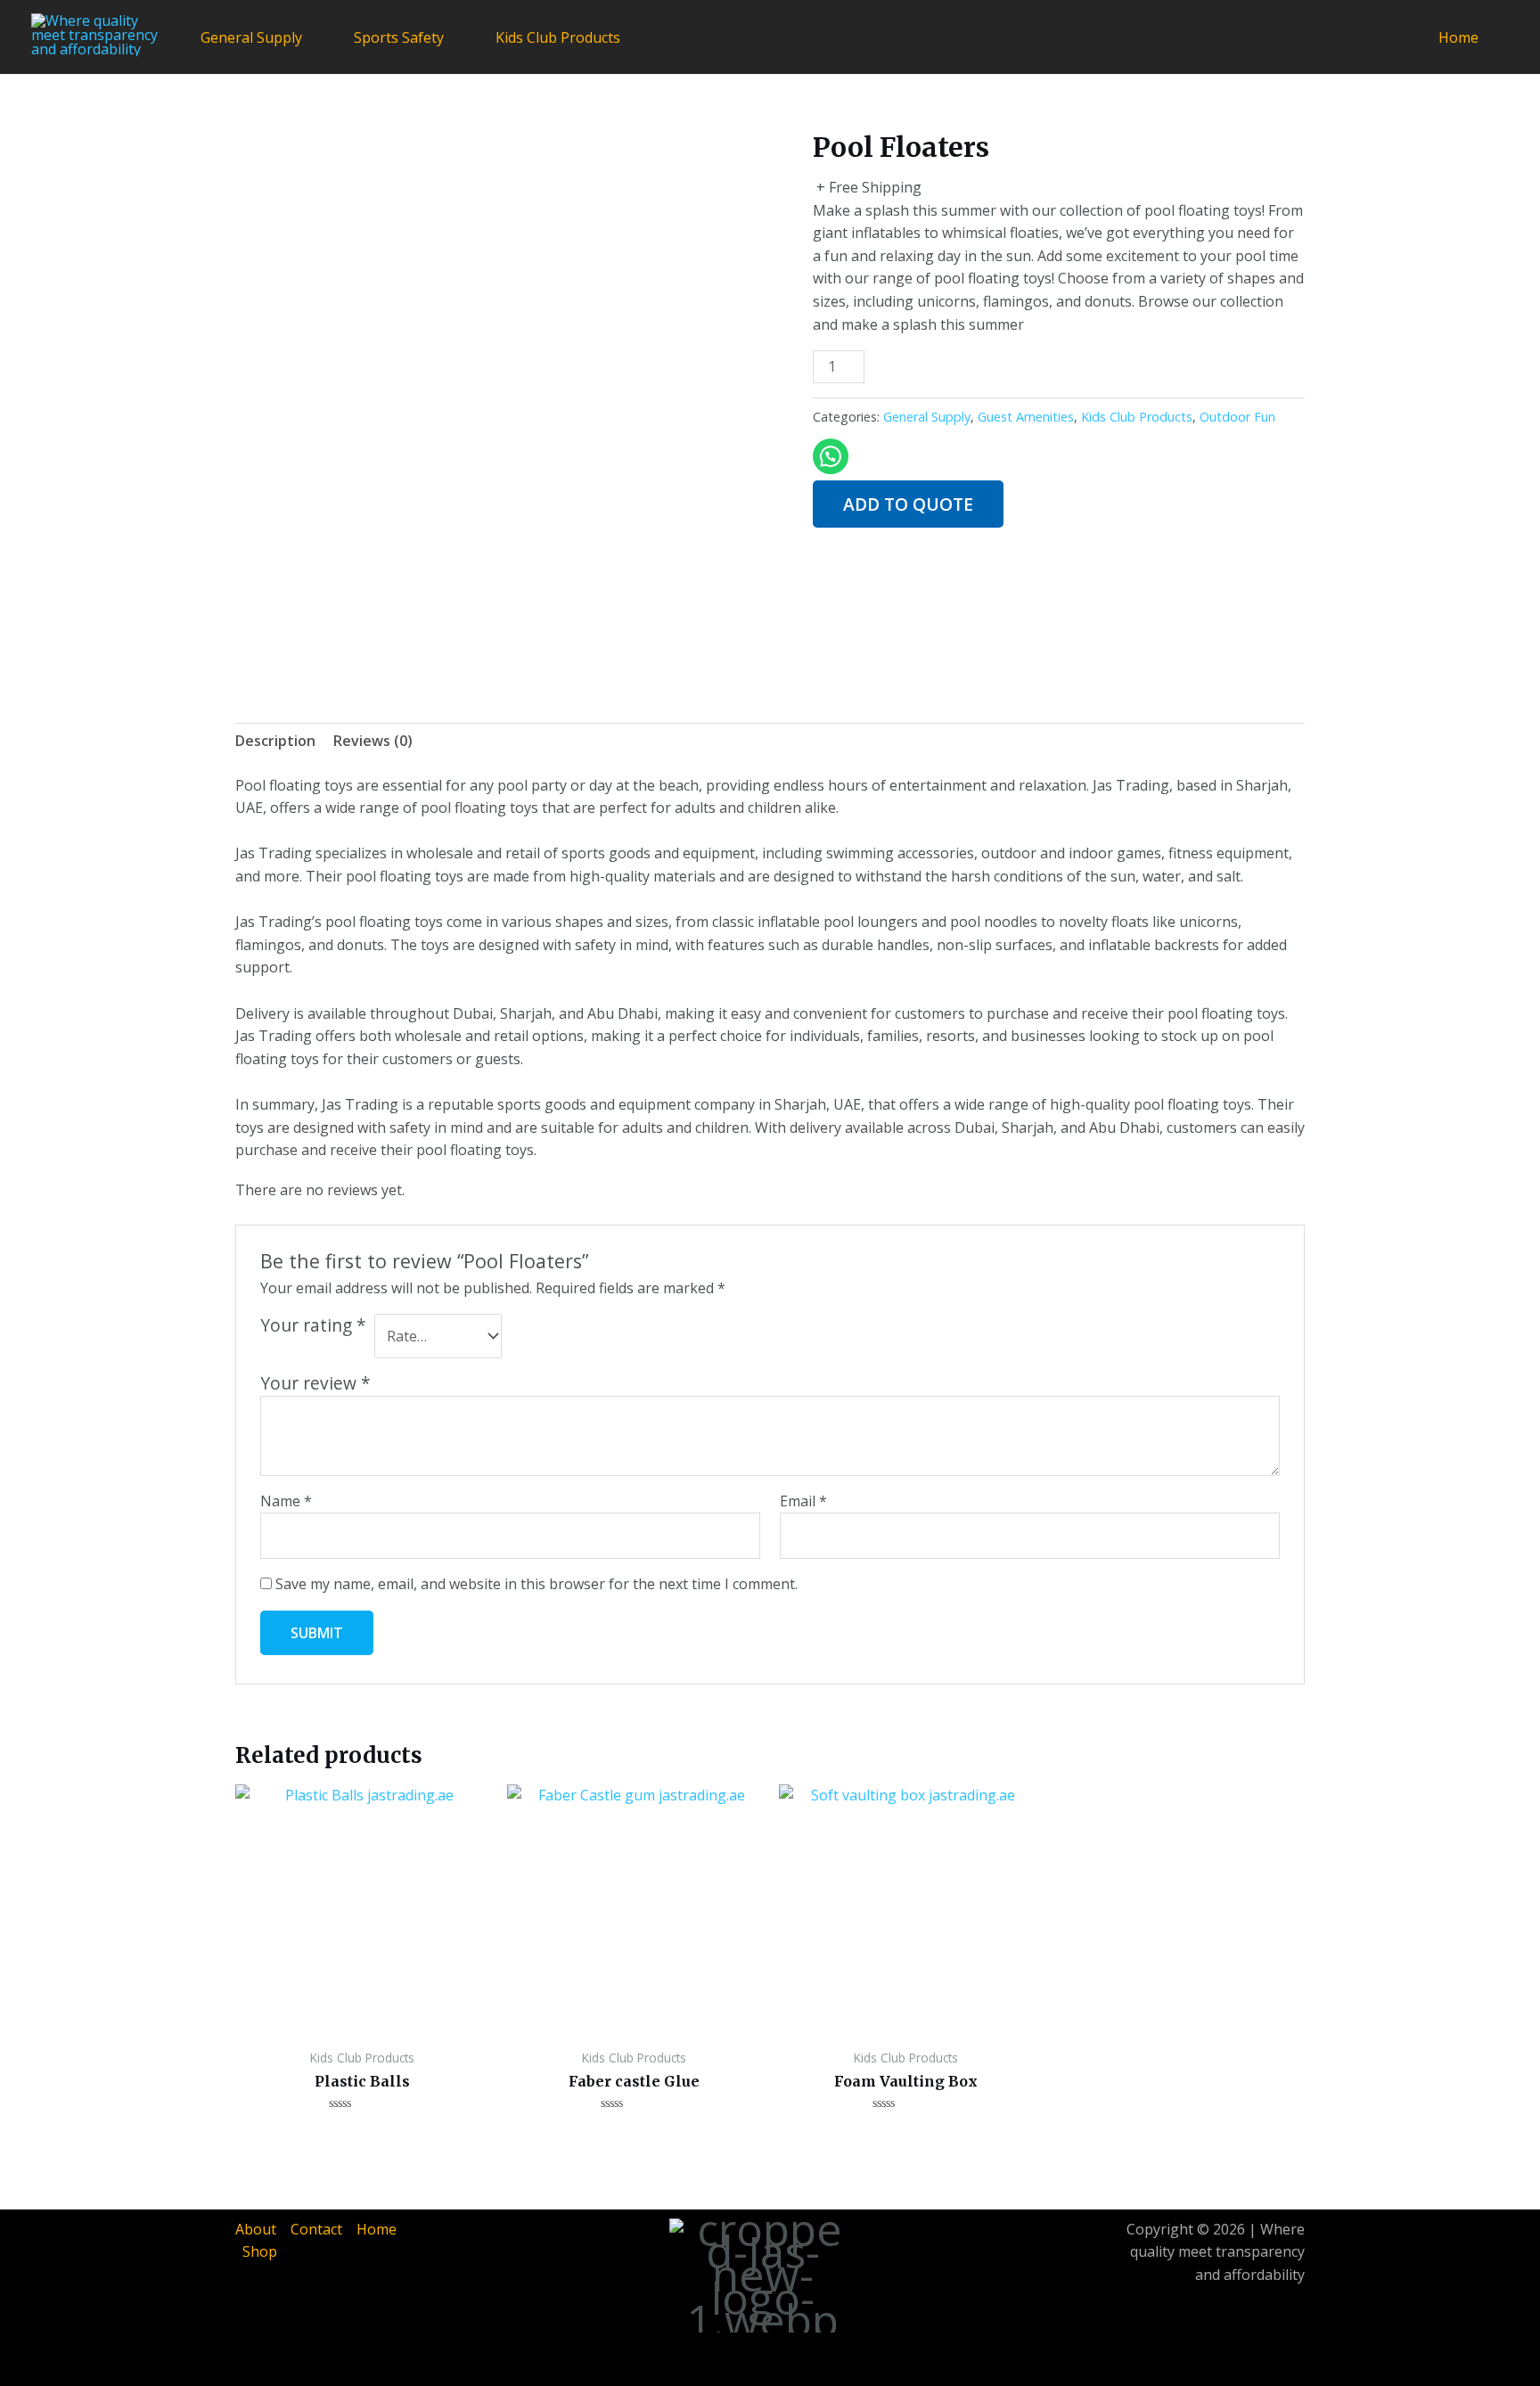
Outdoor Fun (1237, 417)
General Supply (251, 37)
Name (286, 1501)
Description (275, 741)
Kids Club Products (558, 37)
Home (1458, 37)
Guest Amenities (1026, 417)
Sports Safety (399, 37)
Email (803, 1501)
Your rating (313, 1325)
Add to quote (908, 504)
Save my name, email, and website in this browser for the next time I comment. (537, 1584)
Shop (260, 2251)
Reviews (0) (373, 741)
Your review (315, 1383)
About (256, 2229)
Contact (316, 2229)
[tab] (275, 742)
